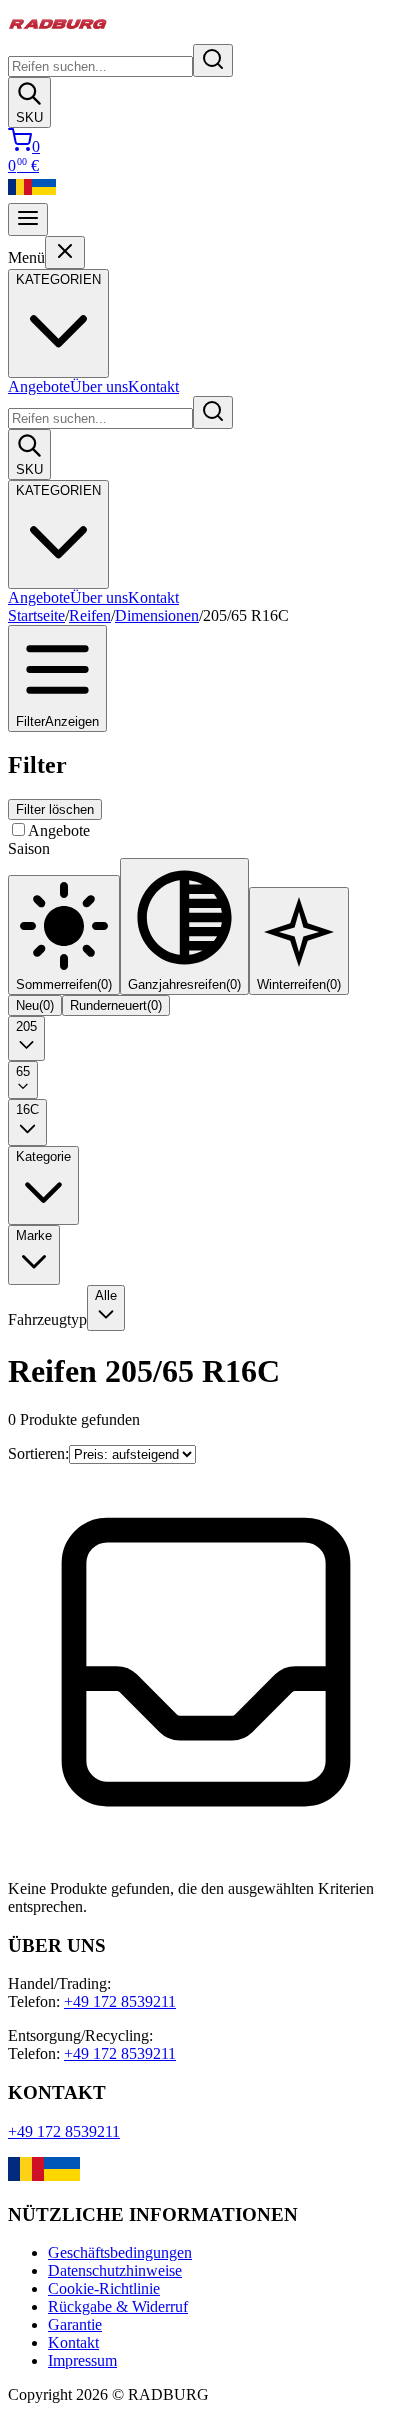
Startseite (36, 615)
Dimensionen (157, 615)
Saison (29, 848)
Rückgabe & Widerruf (118, 2306)
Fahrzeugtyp (47, 1319)
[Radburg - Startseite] (58, 34)
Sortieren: (38, 1453)
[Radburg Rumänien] (20, 193)
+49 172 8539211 (120, 2001)
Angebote (39, 386)
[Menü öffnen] (28, 219)
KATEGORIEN (58, 490)
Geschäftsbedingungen (120, 2252)
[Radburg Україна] (44, 193)
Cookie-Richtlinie (104, 2288)
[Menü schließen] (65, 252)
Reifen (90, 615)
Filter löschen (55, 809)
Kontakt (153, 386)
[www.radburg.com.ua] (62, 2175)
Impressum (82, 2360)
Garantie (75, 2324)
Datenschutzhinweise (115, 2270)
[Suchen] (213, 60)
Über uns (99, 386)
